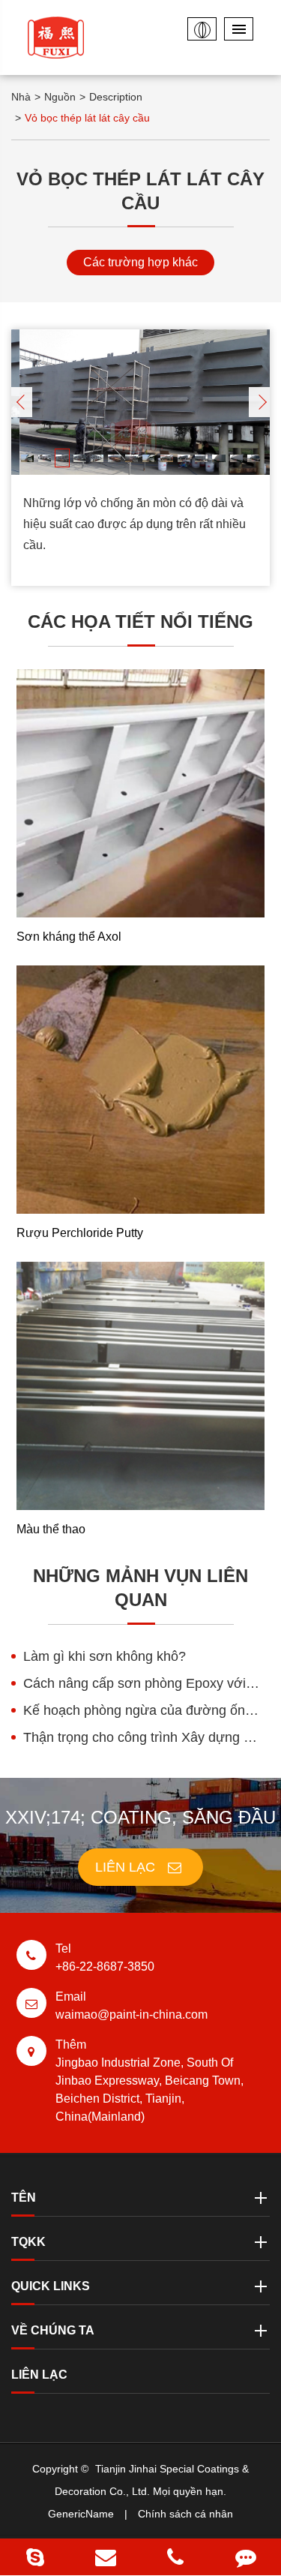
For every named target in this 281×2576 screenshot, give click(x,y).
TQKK (28, 2242)
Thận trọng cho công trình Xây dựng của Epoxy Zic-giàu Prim (146, 1737)
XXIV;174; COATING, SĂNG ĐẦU (140, 1817)
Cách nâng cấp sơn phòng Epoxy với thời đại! (146, 1683)
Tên (24, 2198)
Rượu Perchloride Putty (80, 1233)
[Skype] (35, 2557)
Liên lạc (127, 1867)
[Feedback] (246, 2557)
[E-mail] (106, 2557)
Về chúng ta (53, 2330)
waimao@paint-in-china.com (132, 2006)
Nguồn (60, 97)
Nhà (21, 97)
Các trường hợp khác (140, 262)
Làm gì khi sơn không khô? (105, 1656)
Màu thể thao (51, 1529)
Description (116, 97)
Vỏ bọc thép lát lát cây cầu (87, 118)
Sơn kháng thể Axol (69, 937)
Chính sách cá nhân (185, 2514)
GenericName (81, 2514)
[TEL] (176, 2557)
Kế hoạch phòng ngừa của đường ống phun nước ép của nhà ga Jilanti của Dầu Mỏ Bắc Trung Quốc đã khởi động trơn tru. (146, 1710)
